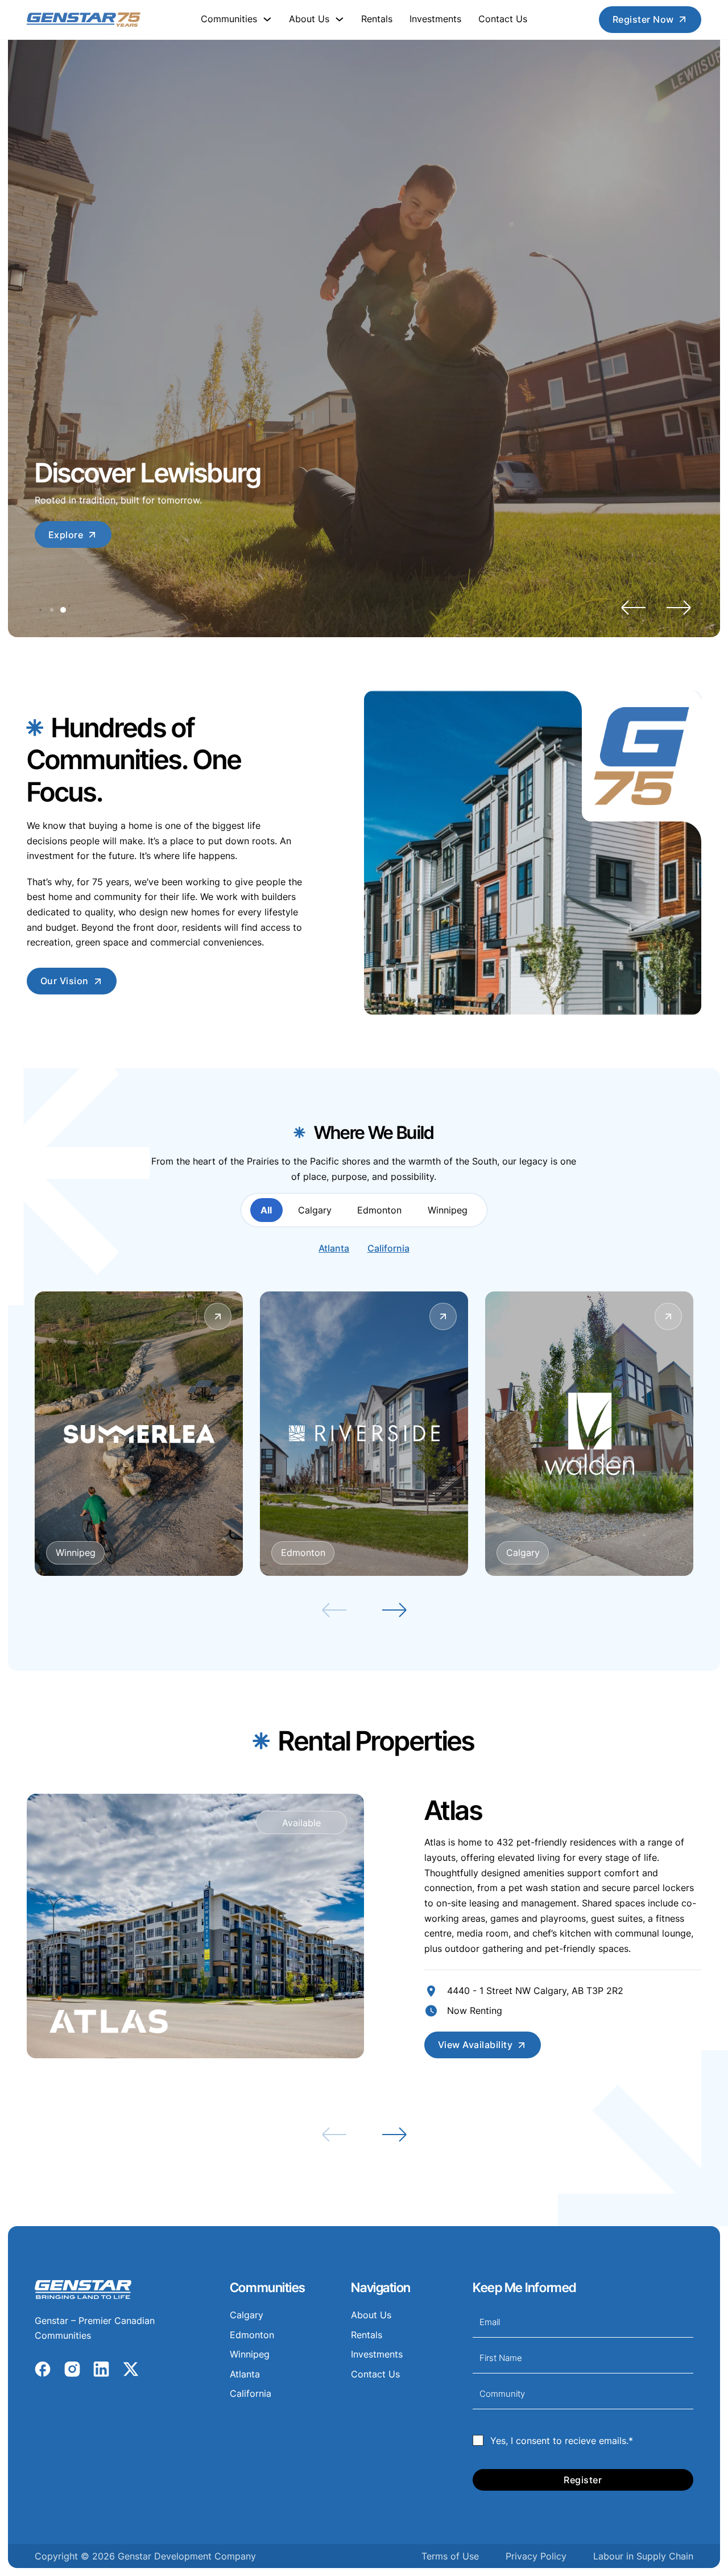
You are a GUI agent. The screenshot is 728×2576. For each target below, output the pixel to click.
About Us (371, 2315)
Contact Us (503, 19)
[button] (633, 608)
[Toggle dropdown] (267, 19)
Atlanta (334, 1248)
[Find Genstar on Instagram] (72, 2373)
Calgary (247, 2315)
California (388, 1248)
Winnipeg (250, 2354)
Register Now (643, 19)
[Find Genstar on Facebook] (43, 2373)
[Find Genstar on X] (131, 2373)
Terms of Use (450, 2556)
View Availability (475, 2045)
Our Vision (65, 981)
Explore (66, 535)
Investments (435, 19)
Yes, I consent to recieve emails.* (562, 2441)
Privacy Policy (536, 2556)
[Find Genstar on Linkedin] (101, 2373)
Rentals (377, 19)
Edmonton (252, 2335)
